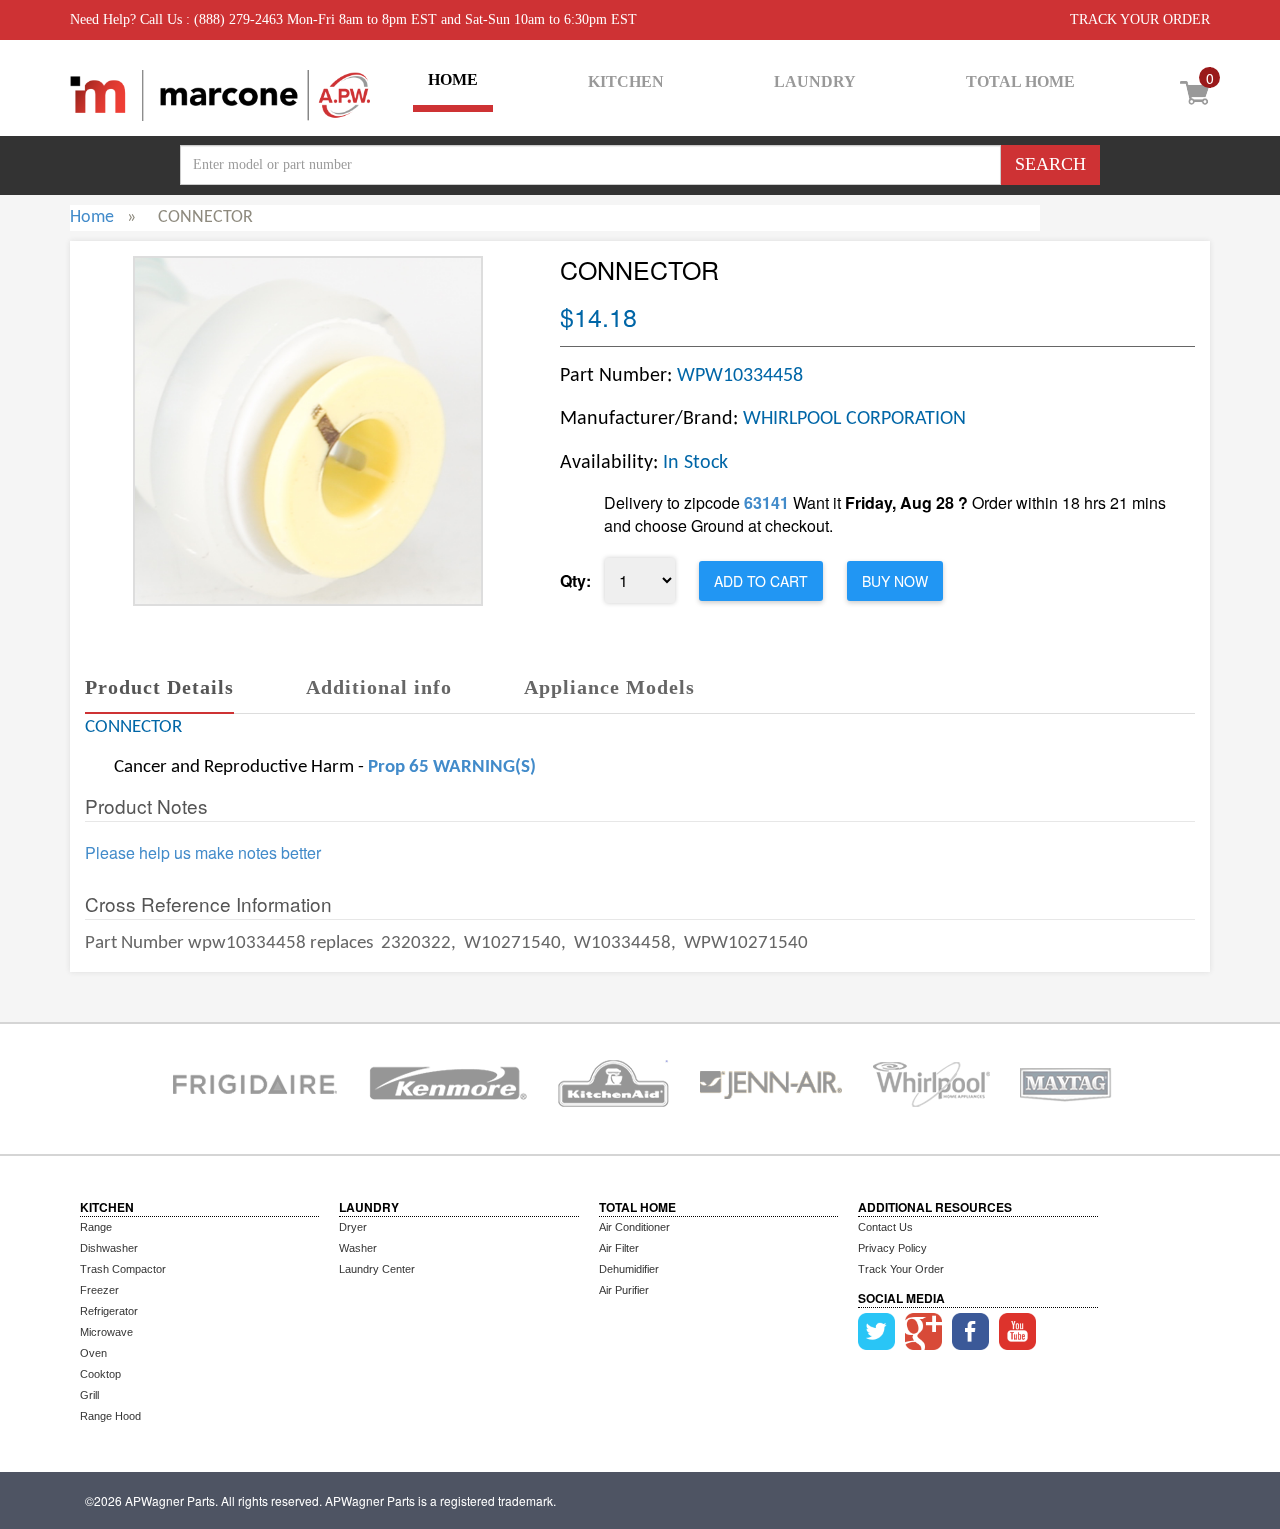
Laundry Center (377, 1269)
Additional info (379, 687)
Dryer (353, 1227)
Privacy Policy (892, 1248)
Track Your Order (901, 1269)
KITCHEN (626, 81)
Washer (358, 1248)
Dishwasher (109, 1248)
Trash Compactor (123, 1269)
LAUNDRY (815, 81)
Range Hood (110, 1416)
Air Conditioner (634, 1227)
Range (96, 1227)
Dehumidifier (629, 1269)
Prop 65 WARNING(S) (452, 767)
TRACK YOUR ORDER (1140, 19)
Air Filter (619, 1248)
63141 (766, 502)
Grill (89, 1395)
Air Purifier (624, 1290)
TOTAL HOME (1020, 81)
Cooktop (100, 1374)
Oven (93, 1353)
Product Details (159, 687)
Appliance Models (609, 687)
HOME (453, 79)
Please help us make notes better (203, 853)
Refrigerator (109, 1311)
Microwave (106, 1332)
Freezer (99, 1290)
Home (92, 217)
